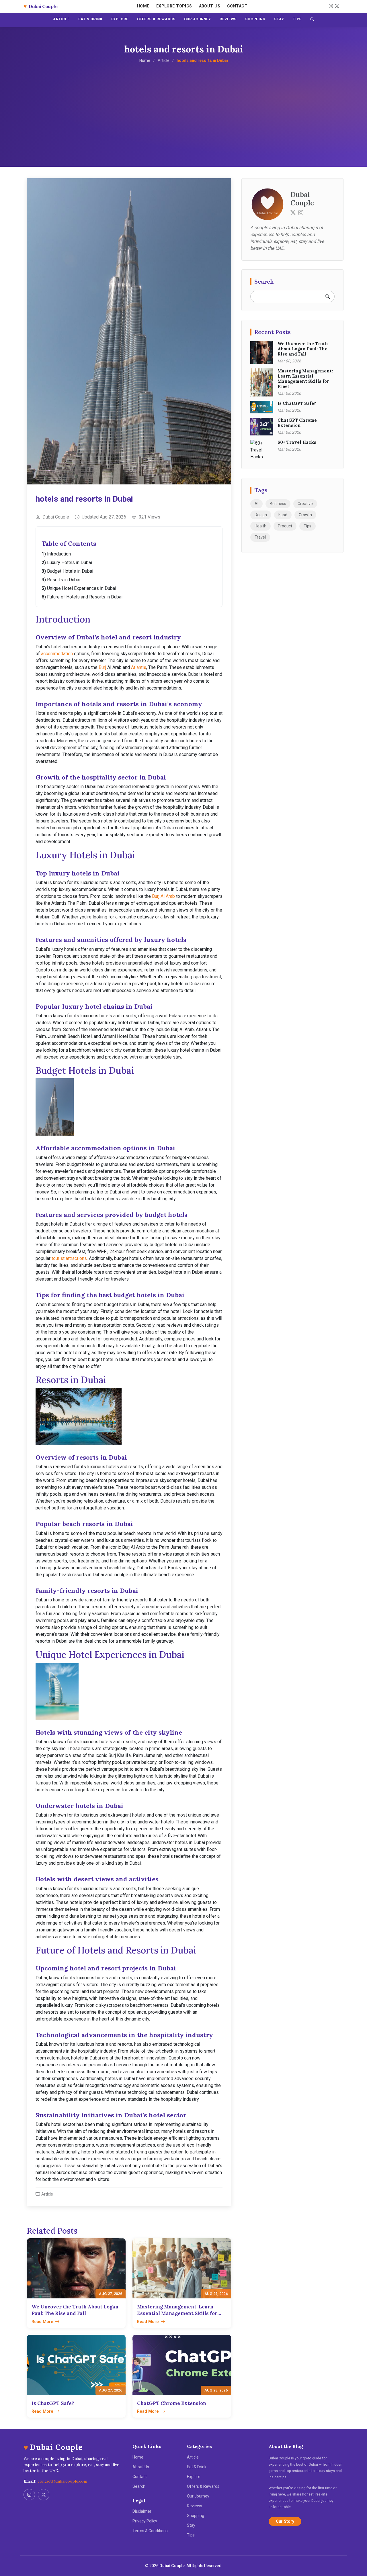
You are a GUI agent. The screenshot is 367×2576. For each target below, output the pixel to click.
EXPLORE (120, 19)
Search (139, 2486)
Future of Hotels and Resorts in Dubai (85, 597)
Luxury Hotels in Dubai (70, 562)
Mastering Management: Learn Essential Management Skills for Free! (305, 379)
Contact (237, 6)
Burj (102, 667)
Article (164, 60)
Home (143, 6)
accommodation (57, 654)
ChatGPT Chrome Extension (297, 423)
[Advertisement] (183, 107)
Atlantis (139, 667)
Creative (305, 504)
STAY (279, 19)
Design (261, 515)
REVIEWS (228, 19)
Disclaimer (142, 2511)
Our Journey (198, 2496)
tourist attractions (69, 1258)
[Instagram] (330, 6)
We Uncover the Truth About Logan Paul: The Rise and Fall (303, 349)
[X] (336, 6)
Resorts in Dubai (64, 580)
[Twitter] (293, 212)
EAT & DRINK (90, 19)
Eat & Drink (197, 2467)
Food (283, 515)
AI (256, 504)
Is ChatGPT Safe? (297, 403)
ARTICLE (61, 19)
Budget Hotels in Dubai (70, 571)
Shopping (196, 2516)
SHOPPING (255, 19)
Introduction (59, 554)
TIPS (297, 19)
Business (278, 504)
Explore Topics (174, 6)
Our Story (285, 2521)
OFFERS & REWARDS (156, 19)
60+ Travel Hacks (297, 442)
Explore (194, 2477)
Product (285, 526)
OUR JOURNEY (198, 19)
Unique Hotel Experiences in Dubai (82, 588)
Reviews (195, 2506)
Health (260, 526)
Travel (260, 537)
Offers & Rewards (203, 2486)
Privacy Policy (145, 2521)
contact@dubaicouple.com (62, 2481)
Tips (308, 526)
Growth (305, 515)
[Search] (312, 20)
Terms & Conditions (150, 2531)
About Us (210, 6)
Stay (191, 2525)
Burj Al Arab (163, 896)
